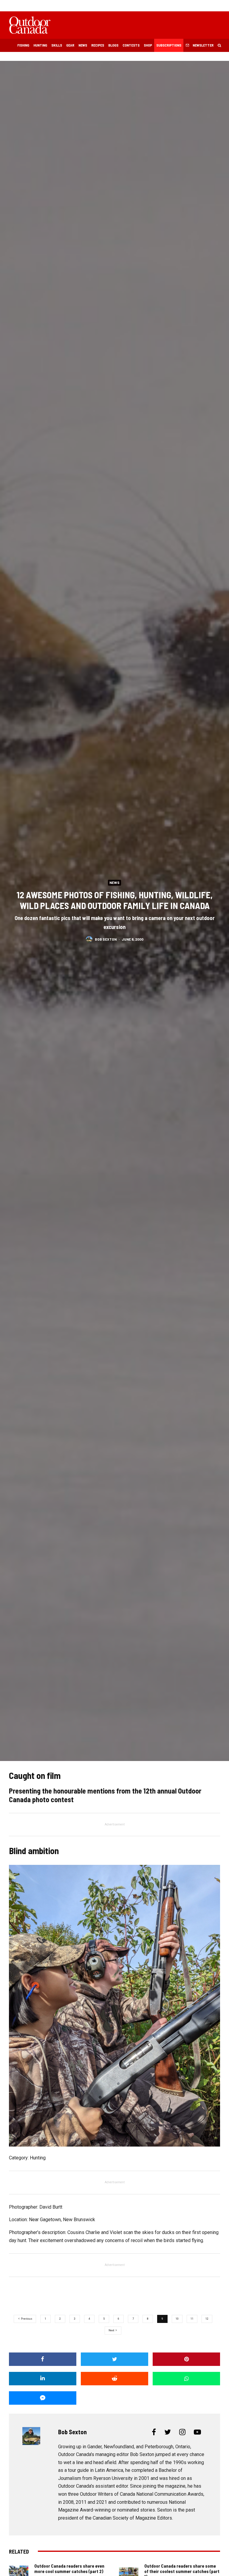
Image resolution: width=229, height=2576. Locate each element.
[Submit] (114, 2379)
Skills (57, 45)
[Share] (43, 2359)
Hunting (40, 45)
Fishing (23, 45)
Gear (70, 45)
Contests (131, 45)
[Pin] (186, 2359)
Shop (148, 45)
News (83, 45)
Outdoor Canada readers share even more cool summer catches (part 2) (69, 2569)
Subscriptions (169, 45)
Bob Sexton (106, 939)
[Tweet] (114, 2359)
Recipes (98, 45)
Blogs (113, 45)
